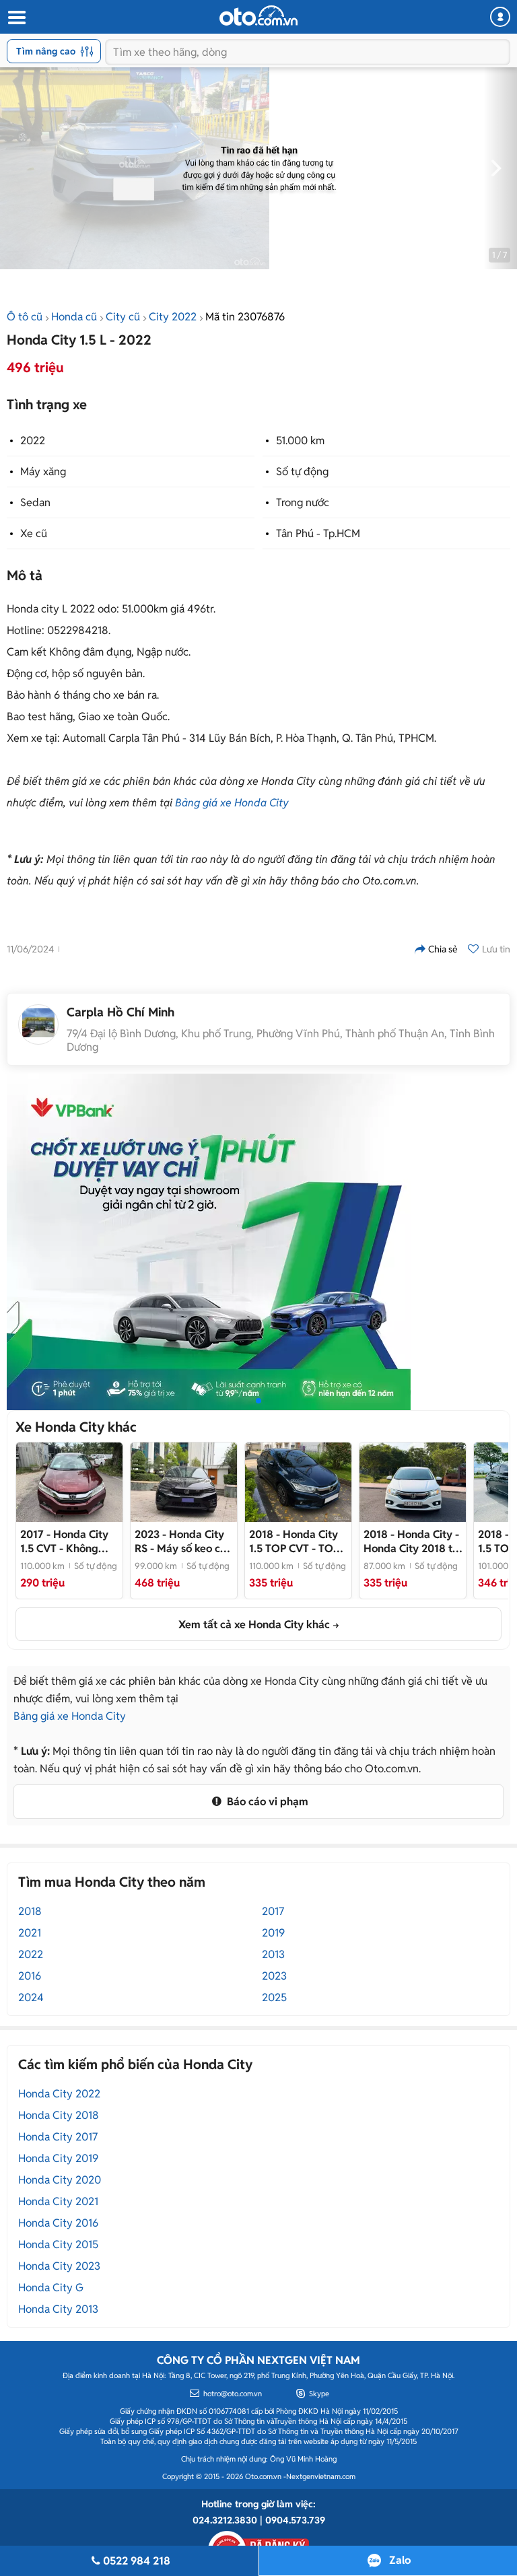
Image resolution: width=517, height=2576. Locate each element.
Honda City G (51, 2288)
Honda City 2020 (60, 2180)
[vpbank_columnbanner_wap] (209, 1241)
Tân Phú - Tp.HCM (318, 533)
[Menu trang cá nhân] (500, 17)
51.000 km (300, 441)
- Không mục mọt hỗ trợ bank (64, 1541)
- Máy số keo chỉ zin (182, 1541)
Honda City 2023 (59, 2266)
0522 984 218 (137, 2561)
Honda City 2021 (58, 2201)
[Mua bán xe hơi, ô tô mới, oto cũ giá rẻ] (258, 15)
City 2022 (173, 317)
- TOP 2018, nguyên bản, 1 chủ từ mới (298, 1541)
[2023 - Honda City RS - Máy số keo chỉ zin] (184, 1482)
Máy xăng (43, 472)
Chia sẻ (443, 949)
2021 (30, 1933)
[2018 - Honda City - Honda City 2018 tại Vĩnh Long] (413, 1482)
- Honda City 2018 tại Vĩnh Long (412, 1541)
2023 (274, 1976)
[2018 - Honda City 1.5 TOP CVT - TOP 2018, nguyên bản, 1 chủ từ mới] (298, 1482)
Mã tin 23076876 (245, 317)
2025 (274, 1997)
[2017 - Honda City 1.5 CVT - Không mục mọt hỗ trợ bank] (69, 1482)
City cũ (123, 317)
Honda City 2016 (58, 2223)
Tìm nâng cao (46, 51)
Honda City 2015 (58, 2244)
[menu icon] (16, 18)
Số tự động (302, 472)
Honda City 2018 (59, 2115)
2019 (273, 1933)
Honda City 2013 (58, 2309)
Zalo (400, 2560)
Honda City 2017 (58, 2137)
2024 (31, 1997)
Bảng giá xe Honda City (232, 803)
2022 (33, 441)
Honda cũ (74, 317)
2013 (273, 1954)
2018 (30, 1911)
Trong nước (303, 502)
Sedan (35, 502)
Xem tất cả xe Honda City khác (254, 1625)
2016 (30, 1976)
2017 (273, 1911)
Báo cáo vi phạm (266, 1802)
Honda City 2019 (58, 2158)
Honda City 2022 (59, 2094)
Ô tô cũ (25, 317)
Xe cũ (34, 533)
